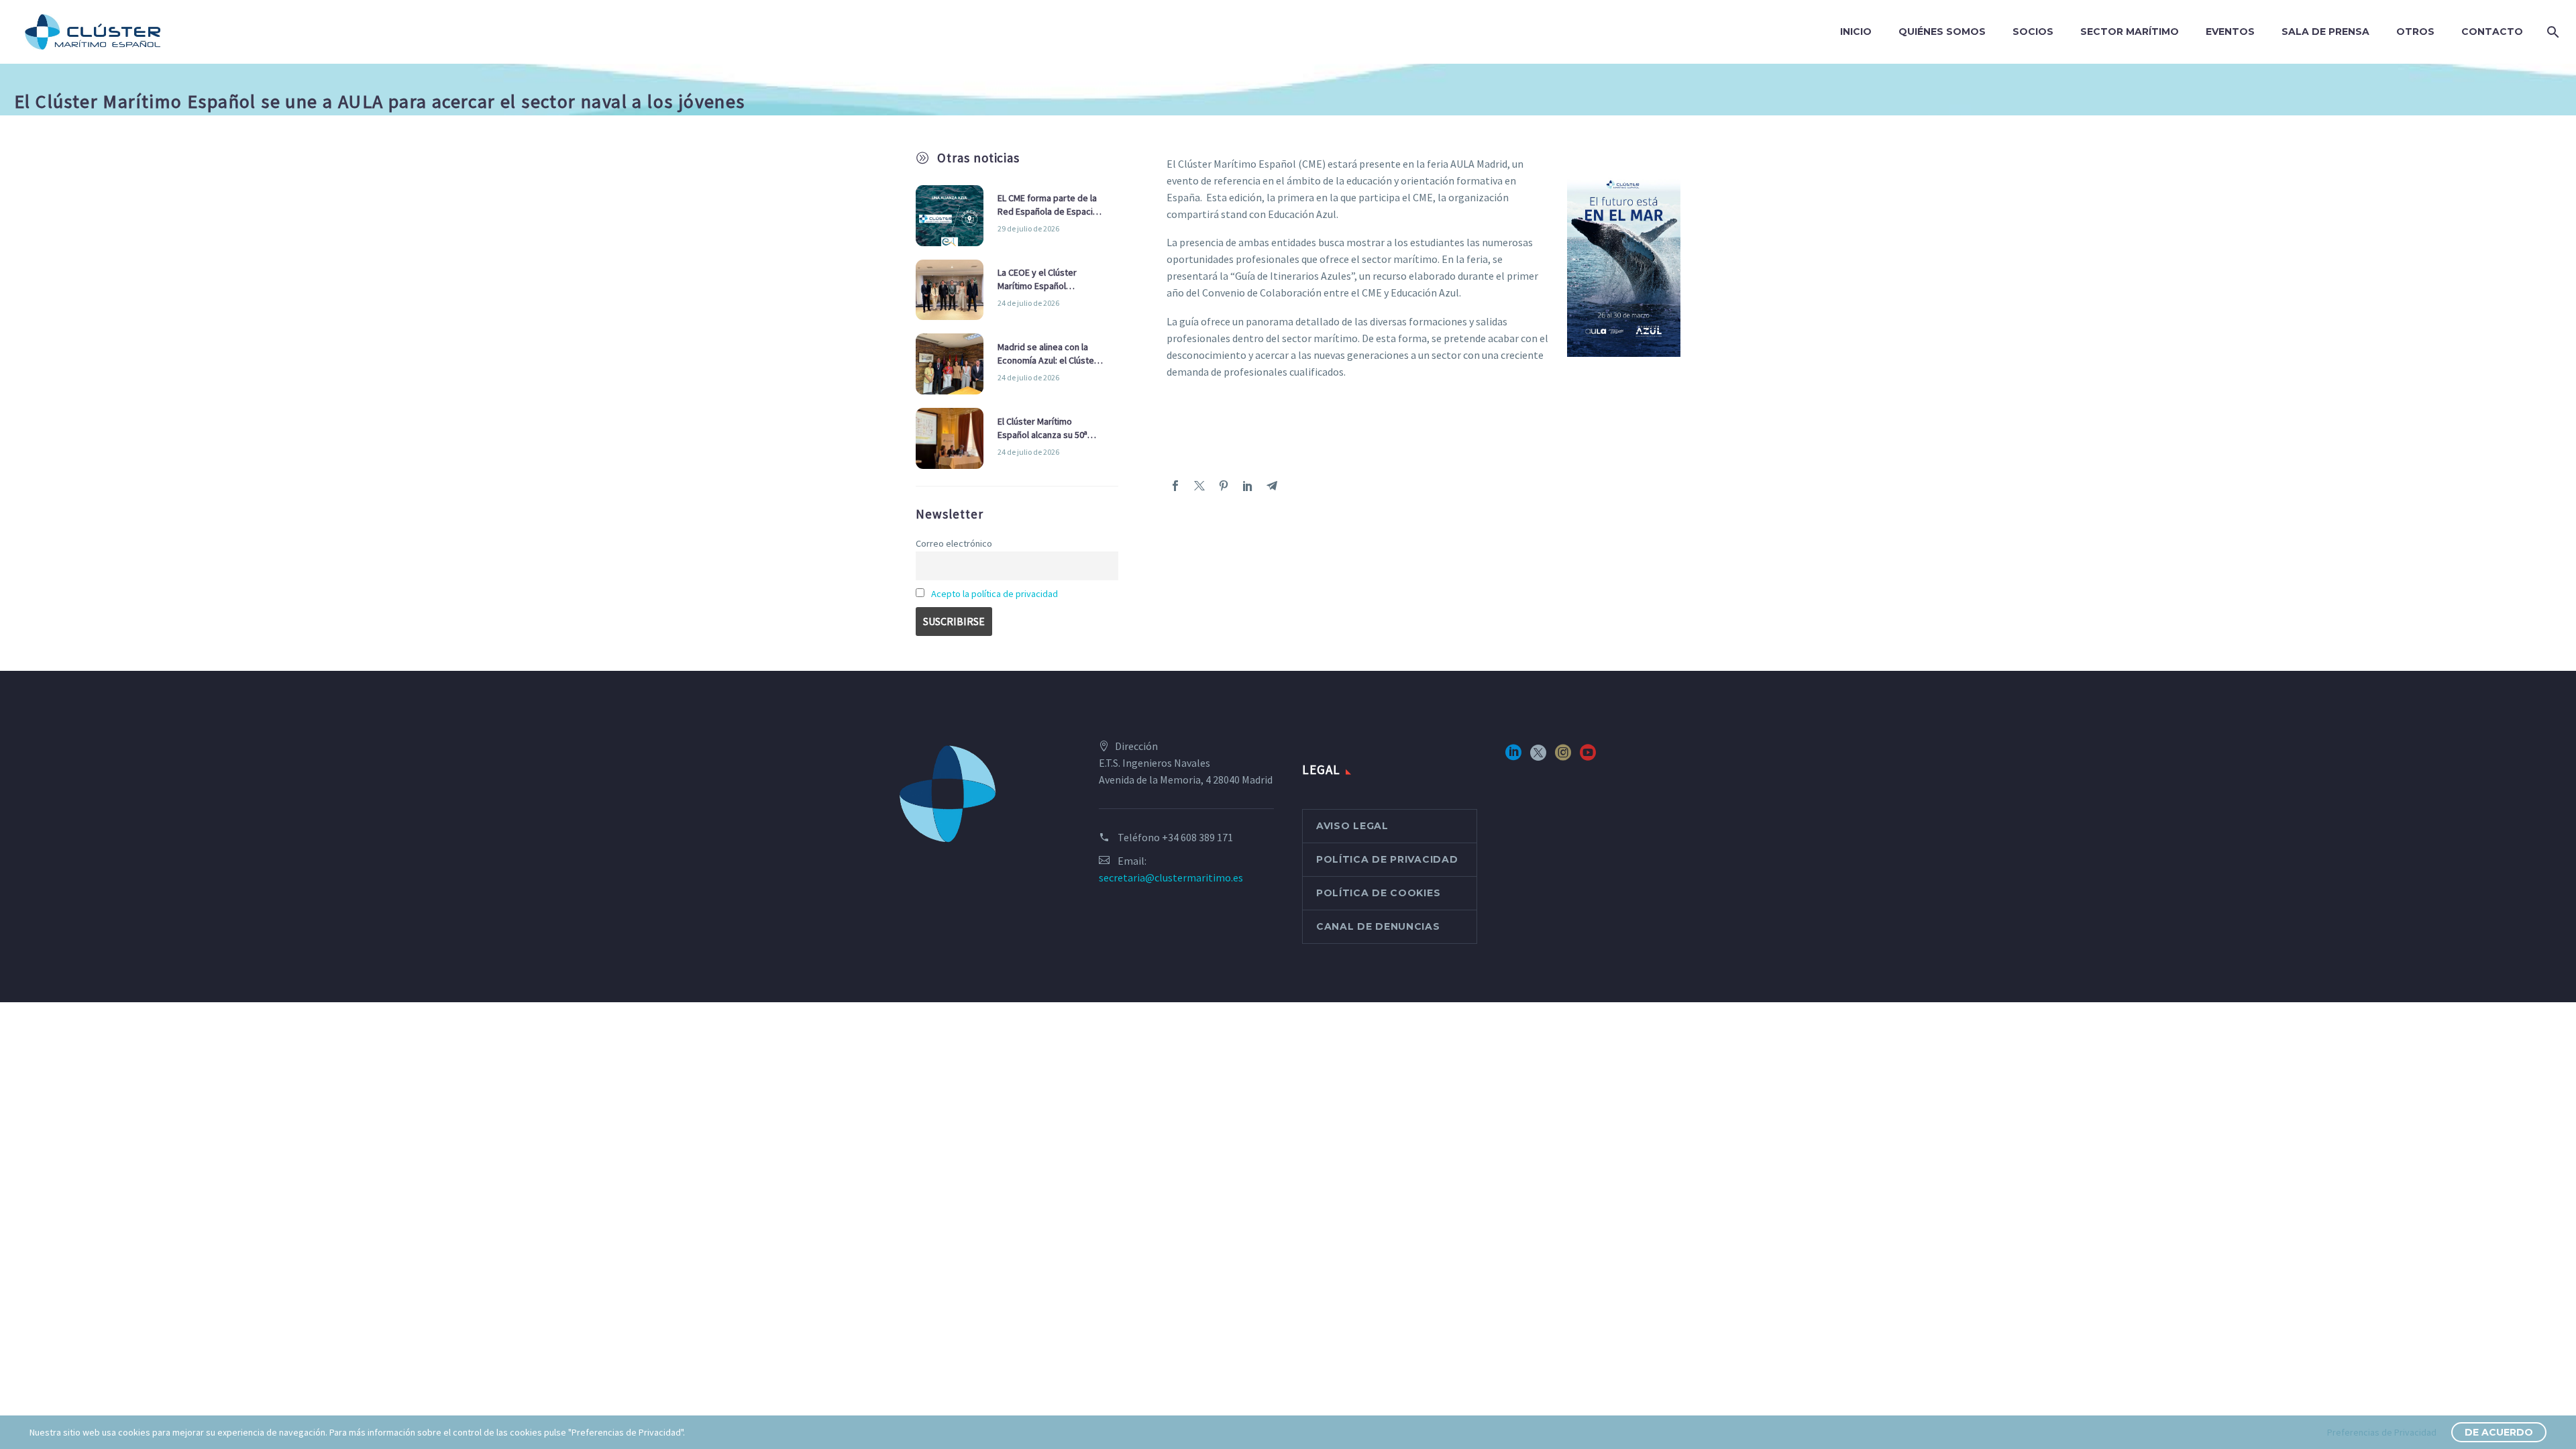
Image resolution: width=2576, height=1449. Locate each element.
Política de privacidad (1387, 859)
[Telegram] (1272, 486)
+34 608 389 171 (1197, 837)
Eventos (2230, 32)
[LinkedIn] (1248, 486)
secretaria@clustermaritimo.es (1171, 877)
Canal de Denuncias (1378, 926)
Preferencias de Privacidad (2382, 1432)
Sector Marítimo (2130, 32)
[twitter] (1538, 757)
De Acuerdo (2499, 1432)
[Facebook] (1175, 486)
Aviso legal (1352, 826)
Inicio (1856, 32)
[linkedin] (1513, 757)
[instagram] (1563, 757)
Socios (2033, 32)
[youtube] (1588, 757)
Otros (2415, 32)
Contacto (2492, 32)
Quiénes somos (1942, 32)
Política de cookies (1378, 893)
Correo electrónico (954, 543)
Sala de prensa (2325, 32)
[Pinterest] (1224, 486)
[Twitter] (1199, 486)
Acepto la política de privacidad (995, 594)
